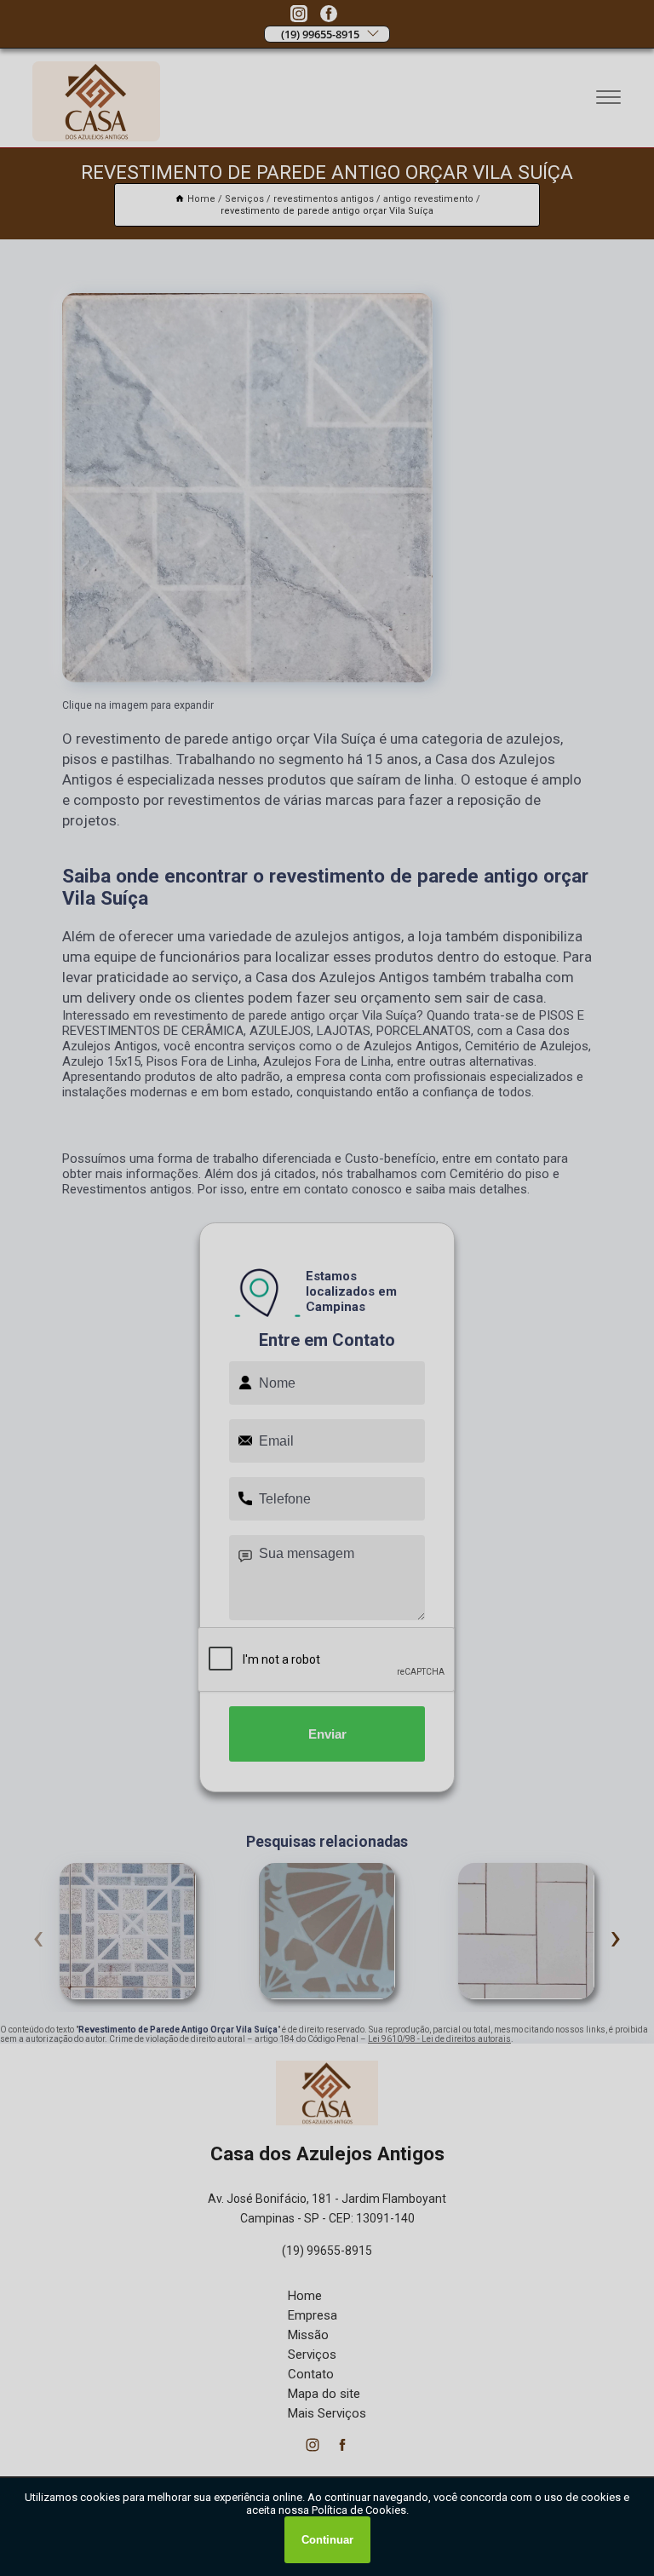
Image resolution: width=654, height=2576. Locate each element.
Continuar (327, 2540)
